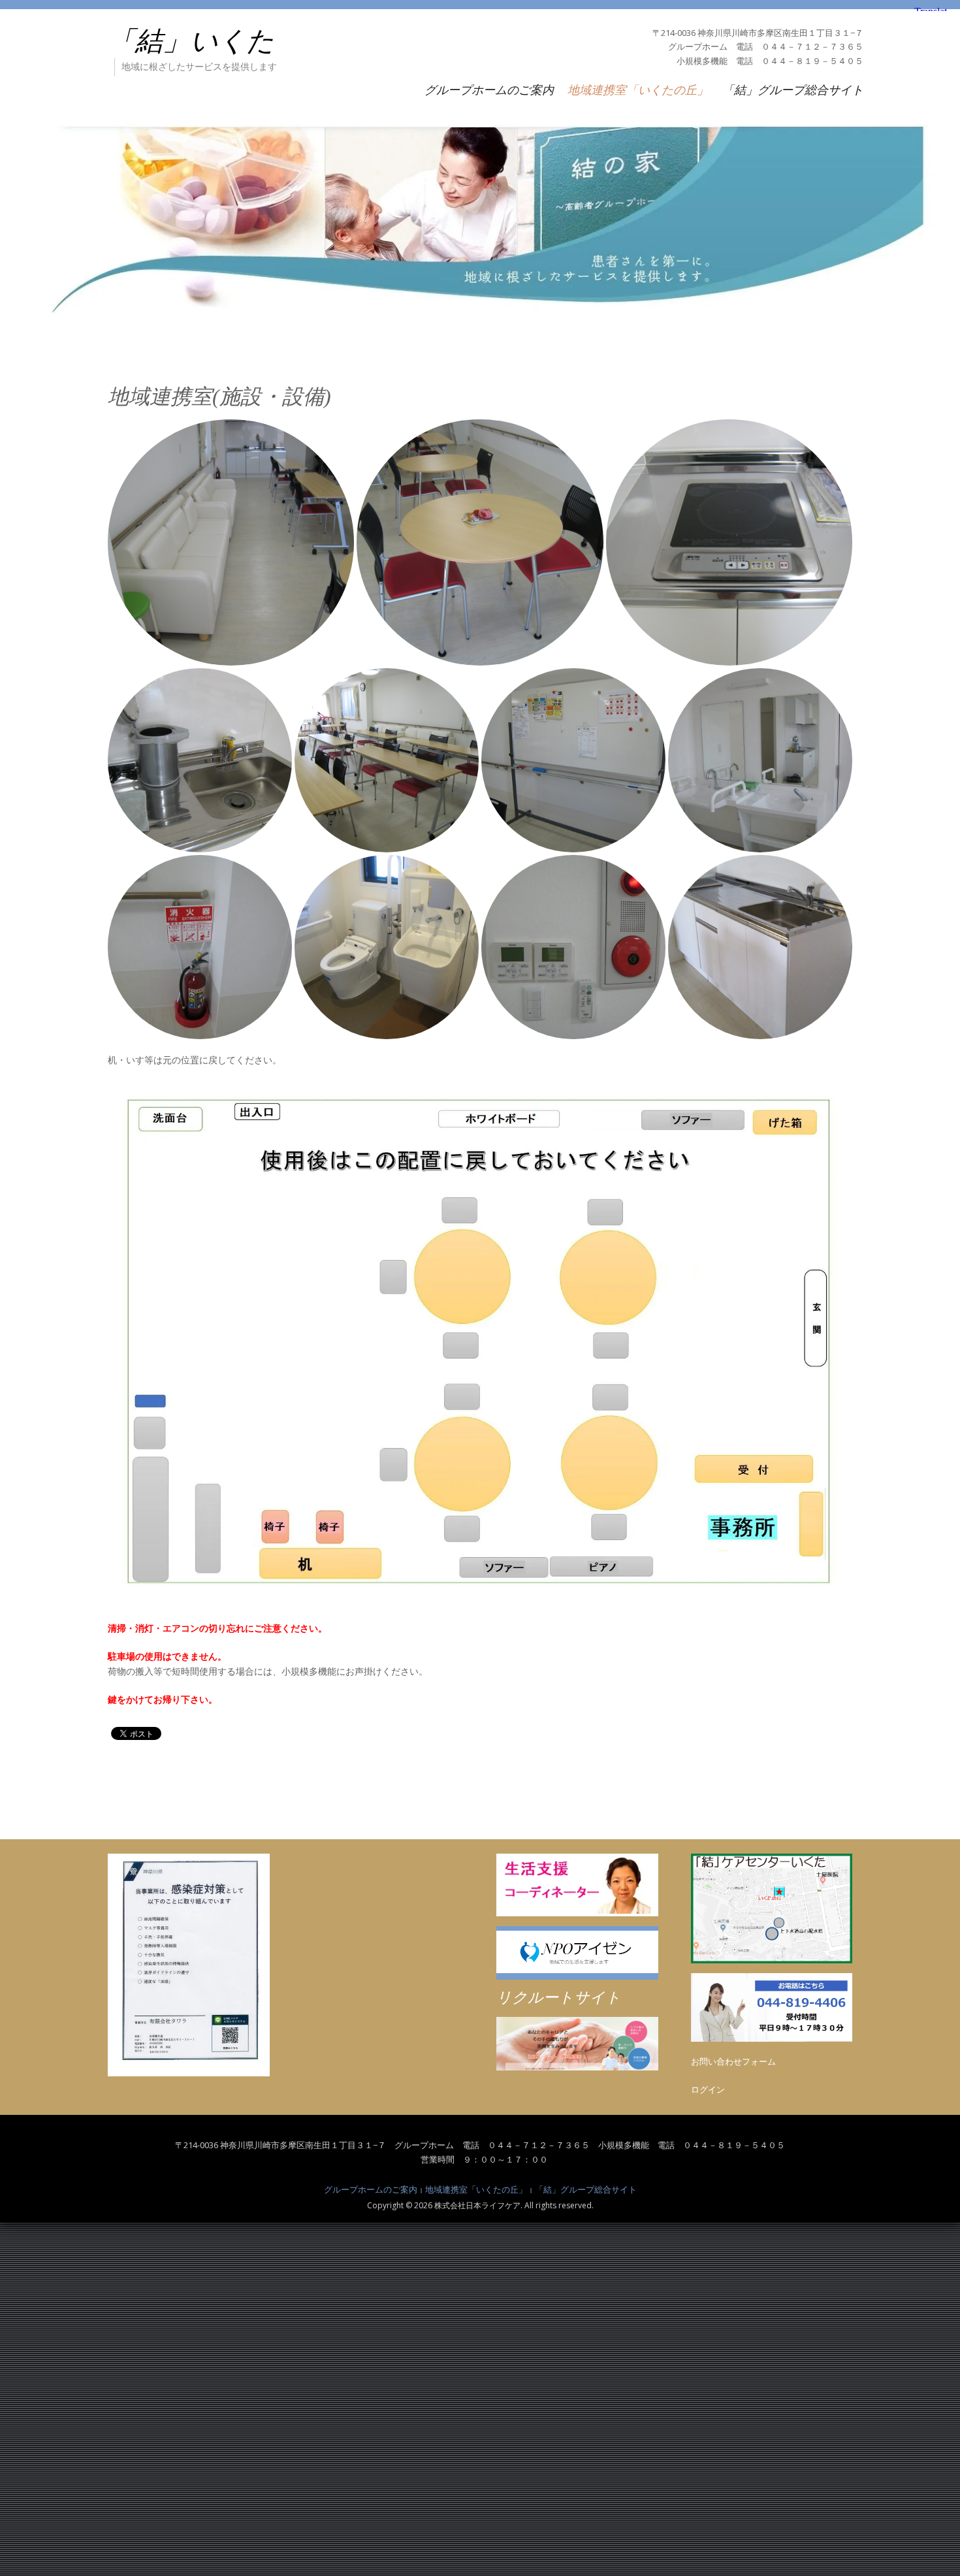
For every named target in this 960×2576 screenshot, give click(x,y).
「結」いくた (191, 41)
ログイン (708, 2089)
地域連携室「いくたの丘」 (638, 89)
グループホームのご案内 (489, 89)
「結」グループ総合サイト (793, 89)
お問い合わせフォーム (733, 2061)
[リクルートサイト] (577, 2044)
